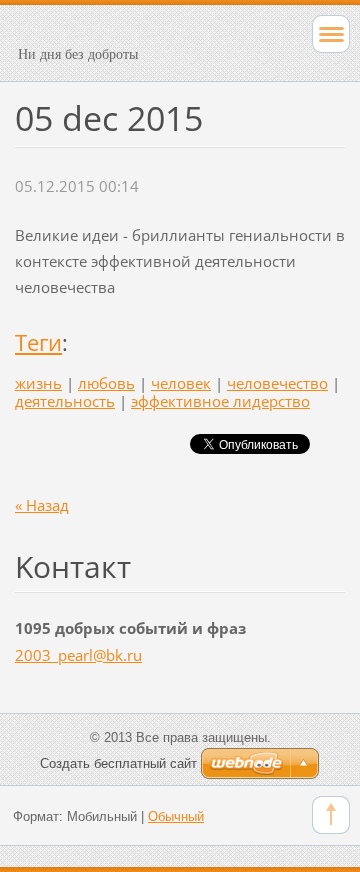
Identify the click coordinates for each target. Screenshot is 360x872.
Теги (38, 342)
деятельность (65, 401)
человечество (277, 383)
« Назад (42, 505)
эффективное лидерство (220, 401)
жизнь (38, 383)
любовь (106, 383)
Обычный (176, 816)
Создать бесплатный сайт (118, 763)
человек (181, 383)
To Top (331, 815)
